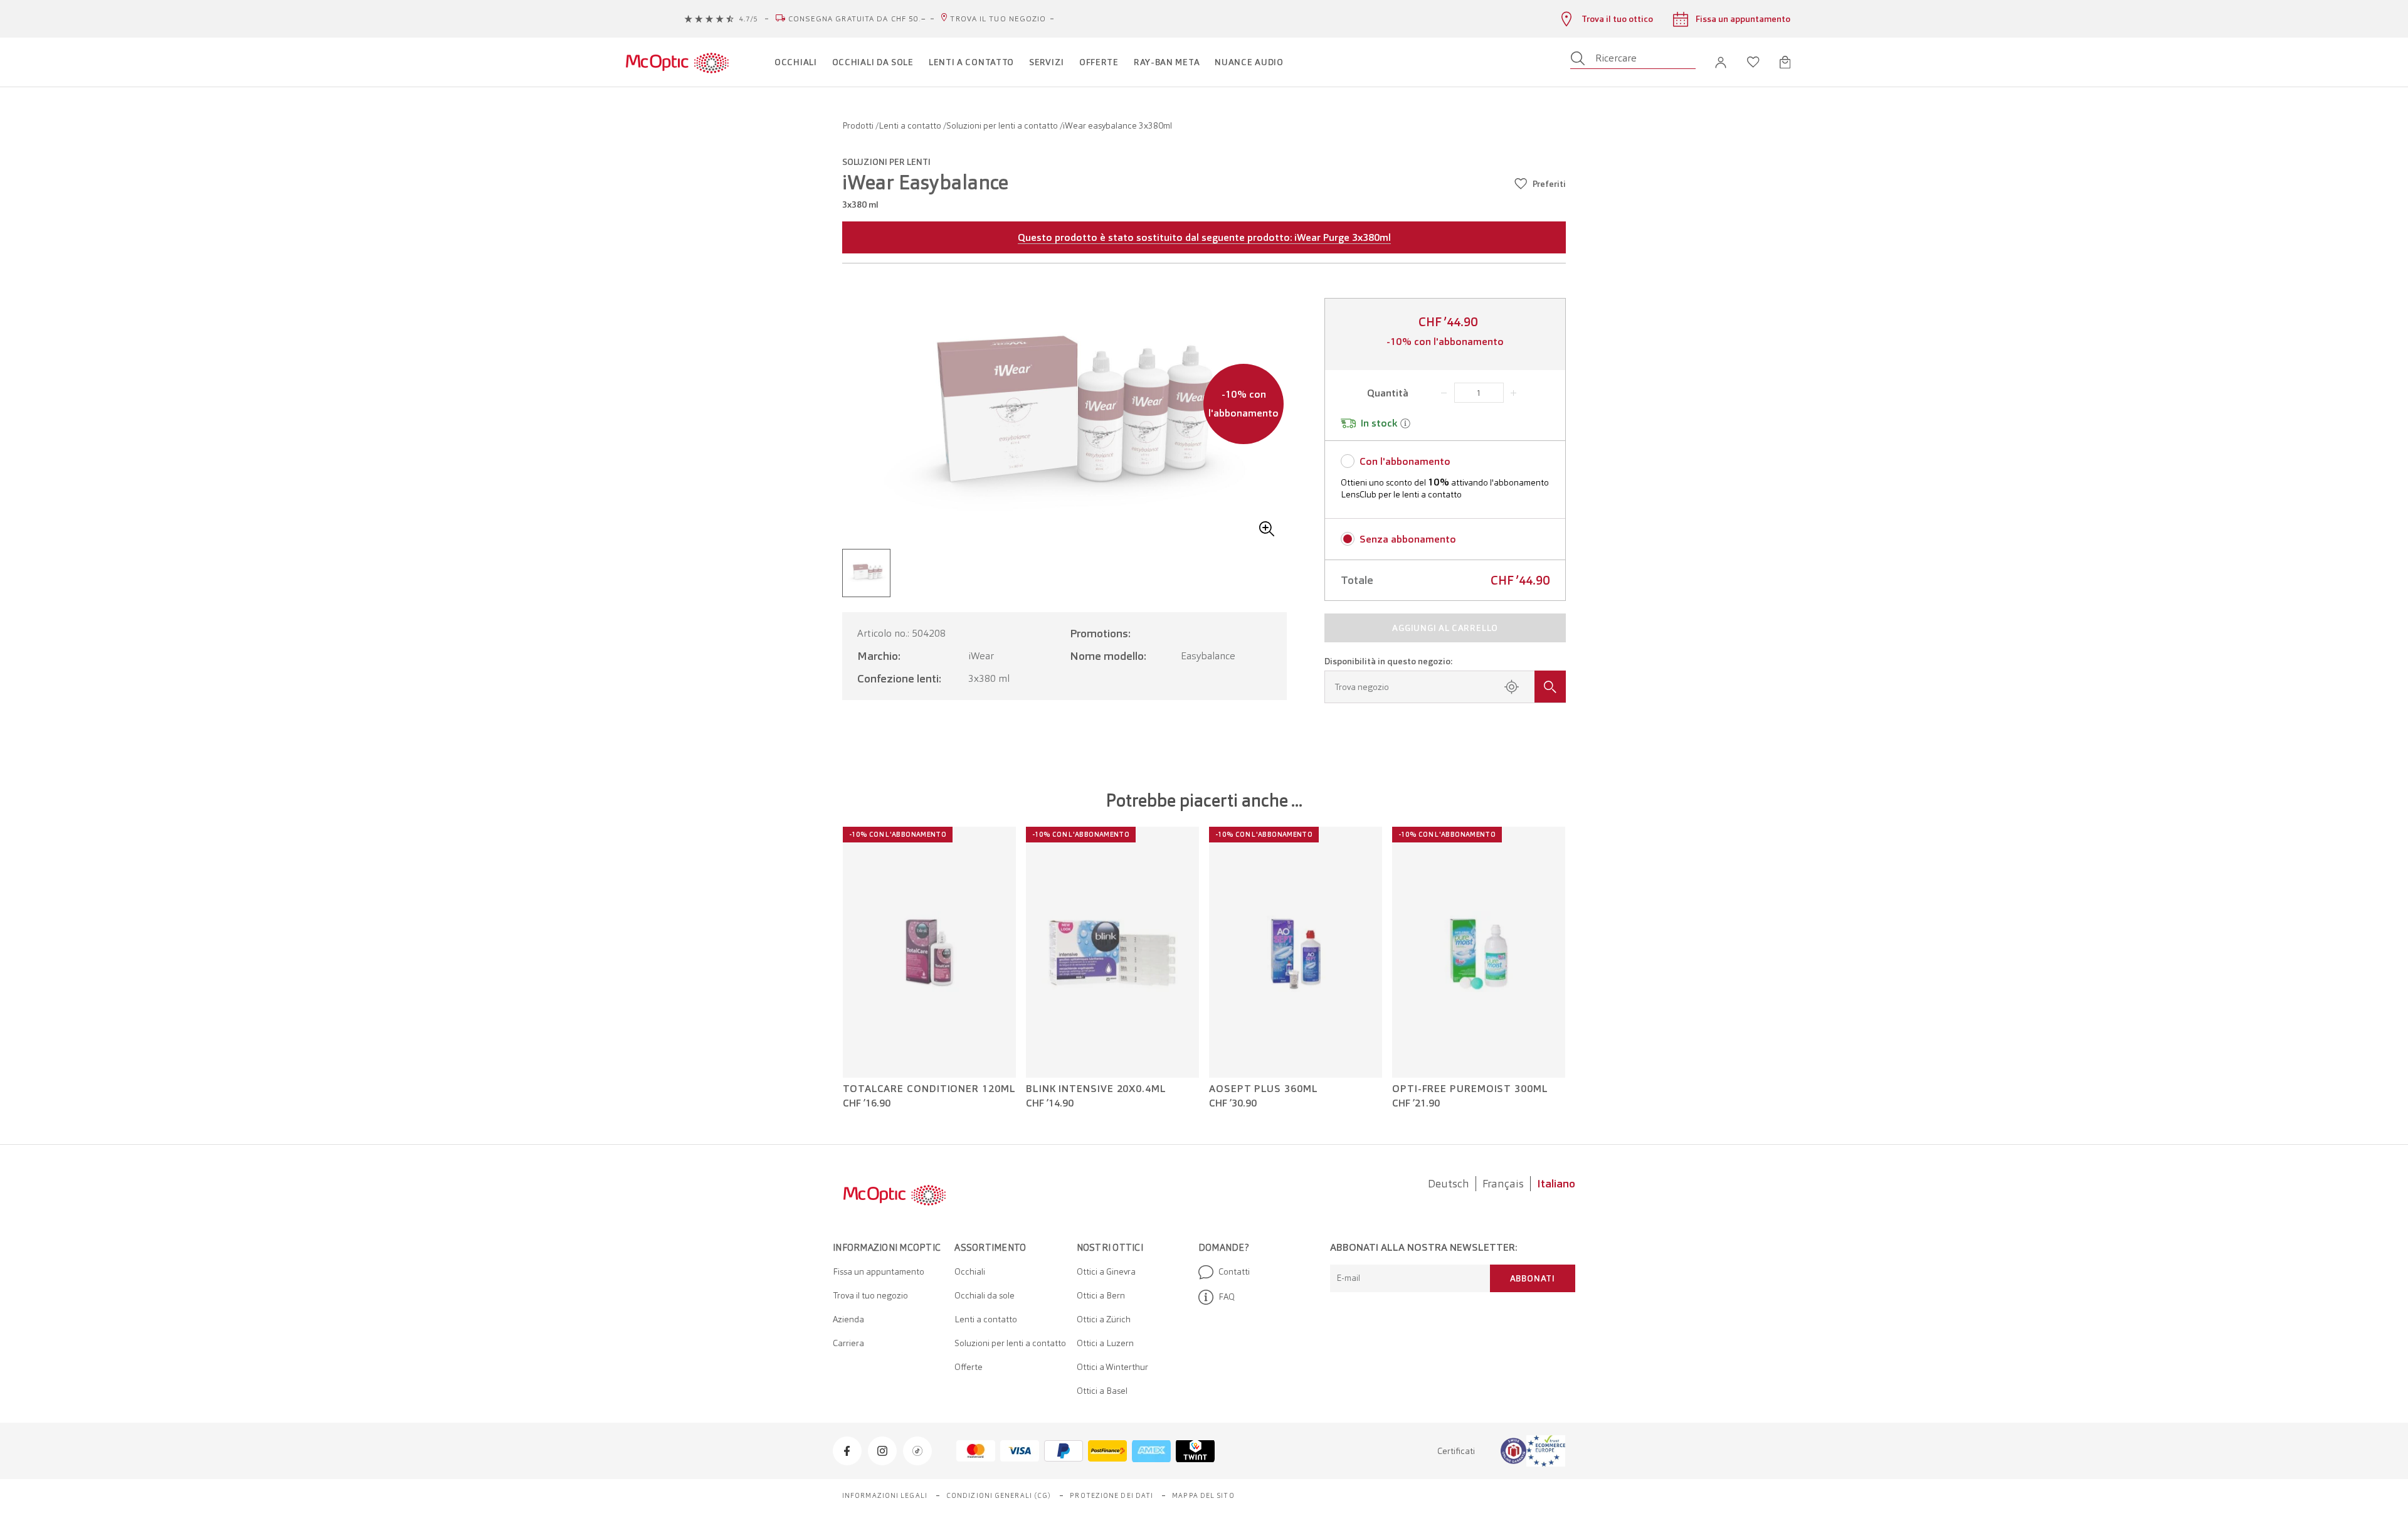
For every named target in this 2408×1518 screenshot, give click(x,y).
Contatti (1234, 1271)
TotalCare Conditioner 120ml (929, 1089)
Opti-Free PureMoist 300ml (1470, 1089)
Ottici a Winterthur (1112, 1367)
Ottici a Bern (1101, 1295)
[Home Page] (677, 62)
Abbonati (1533, 1278)
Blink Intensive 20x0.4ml (1096, 1089)
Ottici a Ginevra (1106, 1271)
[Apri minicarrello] (1785, 62)
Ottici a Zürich (1104, 1319)
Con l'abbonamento (1405, 461)
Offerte (969, 1367)
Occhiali (970, 1271)
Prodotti (859, 125)
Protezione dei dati (1112, 1495)
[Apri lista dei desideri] (1753, 62)
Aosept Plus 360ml (1263, 1089)
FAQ (1227, 1297)
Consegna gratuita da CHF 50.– (858, 19)
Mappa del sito (1203, 1495)
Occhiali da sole (985, 1295)
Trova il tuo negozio (998, 19)
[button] (1721, 62)
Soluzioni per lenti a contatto (1003, 125)
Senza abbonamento (1408, 539)
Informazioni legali (885, 1495)
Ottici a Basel (1102, 1391)
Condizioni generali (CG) (999, 1495)
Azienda (848, 1319)
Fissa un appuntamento (879, 1271)
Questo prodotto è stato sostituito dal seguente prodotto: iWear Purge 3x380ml (1204, 237)
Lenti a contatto (911, 125)
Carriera (848, 1343)
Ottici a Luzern (1105, 1343)
